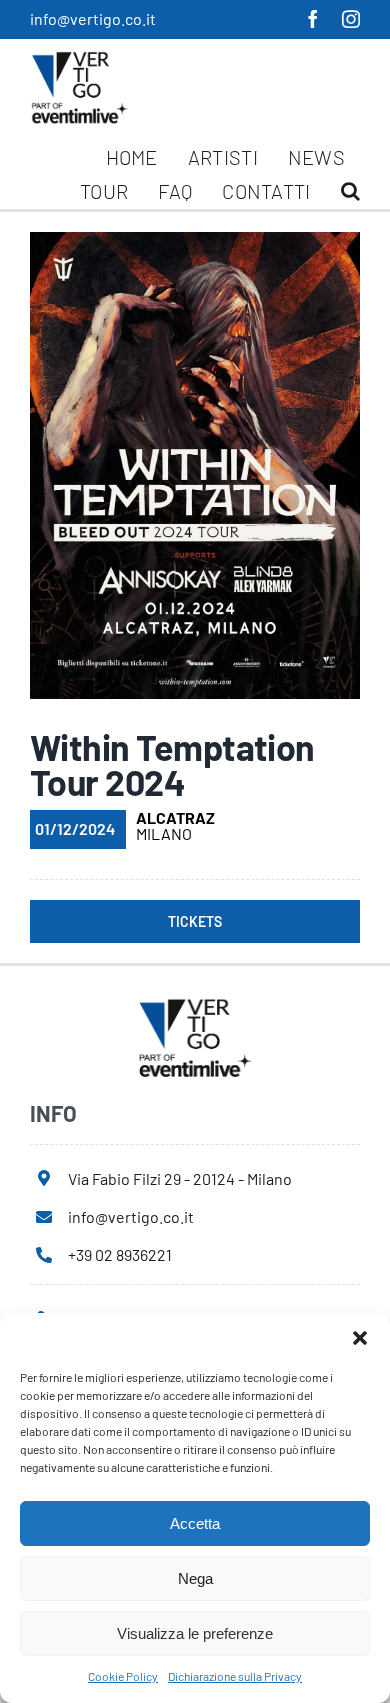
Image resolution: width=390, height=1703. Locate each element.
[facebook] (313, 19)
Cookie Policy (123, 1676)
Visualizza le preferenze (195, 1633)
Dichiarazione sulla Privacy (235, 1676)
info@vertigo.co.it (93, 18)
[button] (360, 1338)
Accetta (195, 1523)
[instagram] (351, 19)
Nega (195, 1578)
